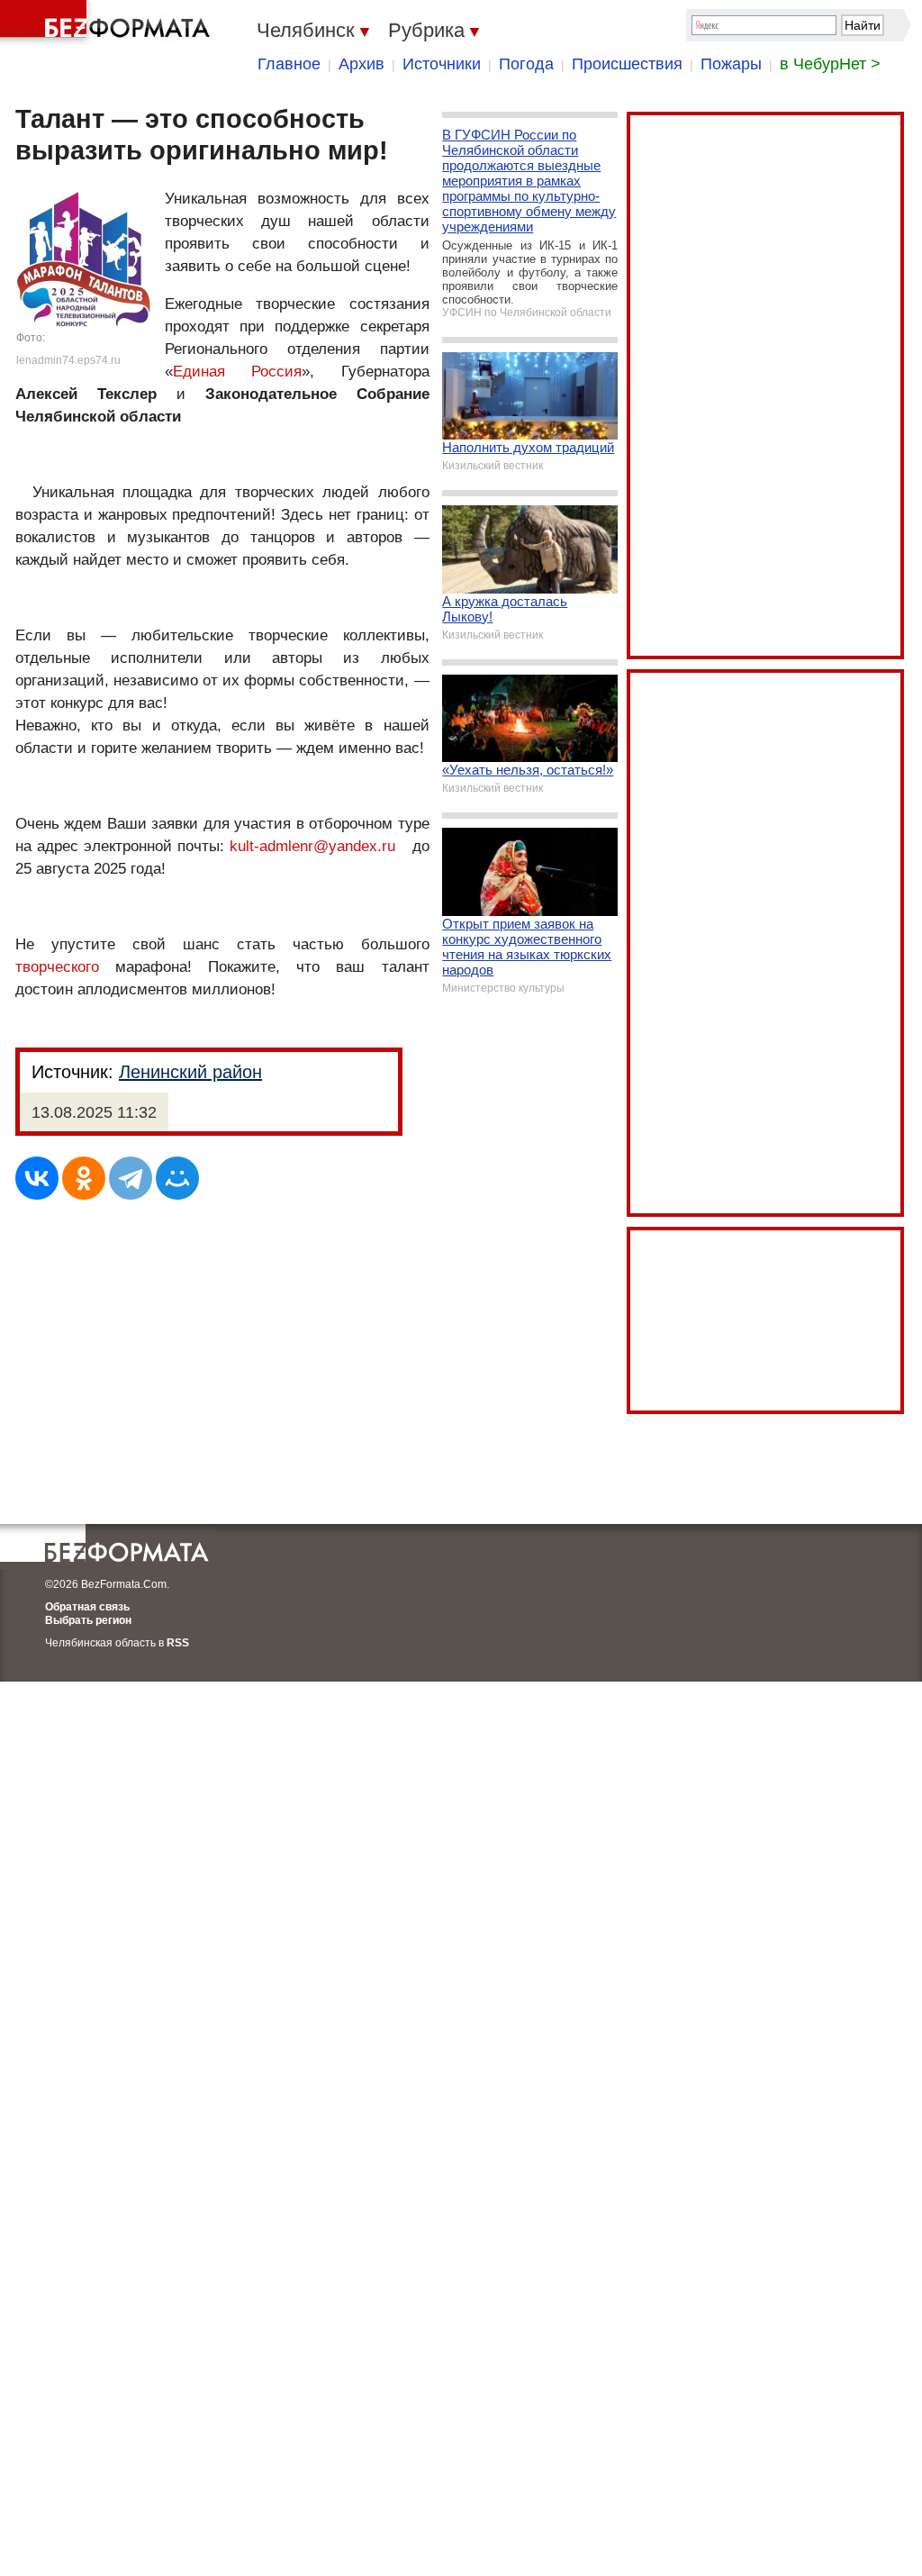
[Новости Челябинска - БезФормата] (108, 23)
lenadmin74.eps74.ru (68, 360)
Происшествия (627, 64)
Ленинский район (190, 1072)
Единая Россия (237, 372)
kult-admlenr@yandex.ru (312, 846)
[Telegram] (131, 1178)
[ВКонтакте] (37, 1178)
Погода (526, 64)
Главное (289, 64)
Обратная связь (87, 1607)
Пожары (731, 64)
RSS (178, 1643)
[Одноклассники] (84, 1178)
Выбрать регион (88, 1620)
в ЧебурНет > (830, 64)
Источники (442, 64)
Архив (362, 64)
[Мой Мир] (177, 1178)
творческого (57, 967)
